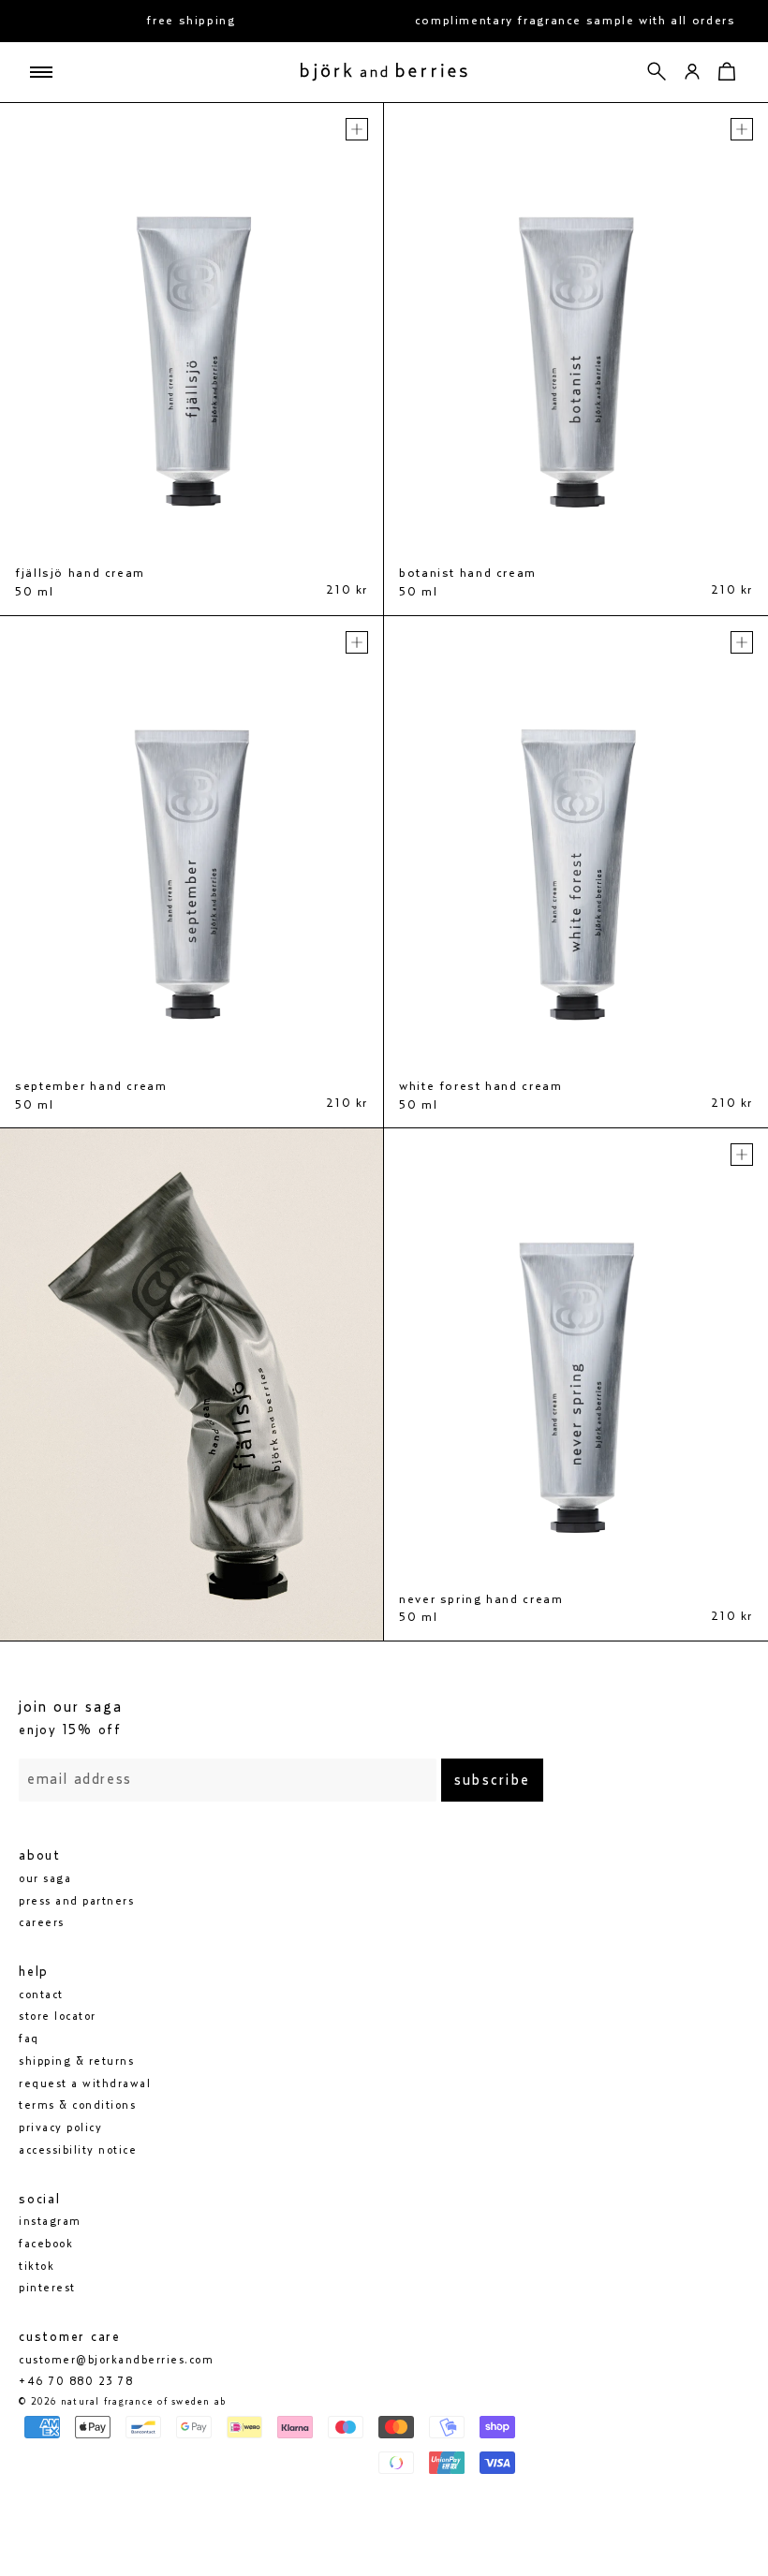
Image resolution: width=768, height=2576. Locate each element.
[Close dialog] (725, 1059)
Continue (202, 1381)
